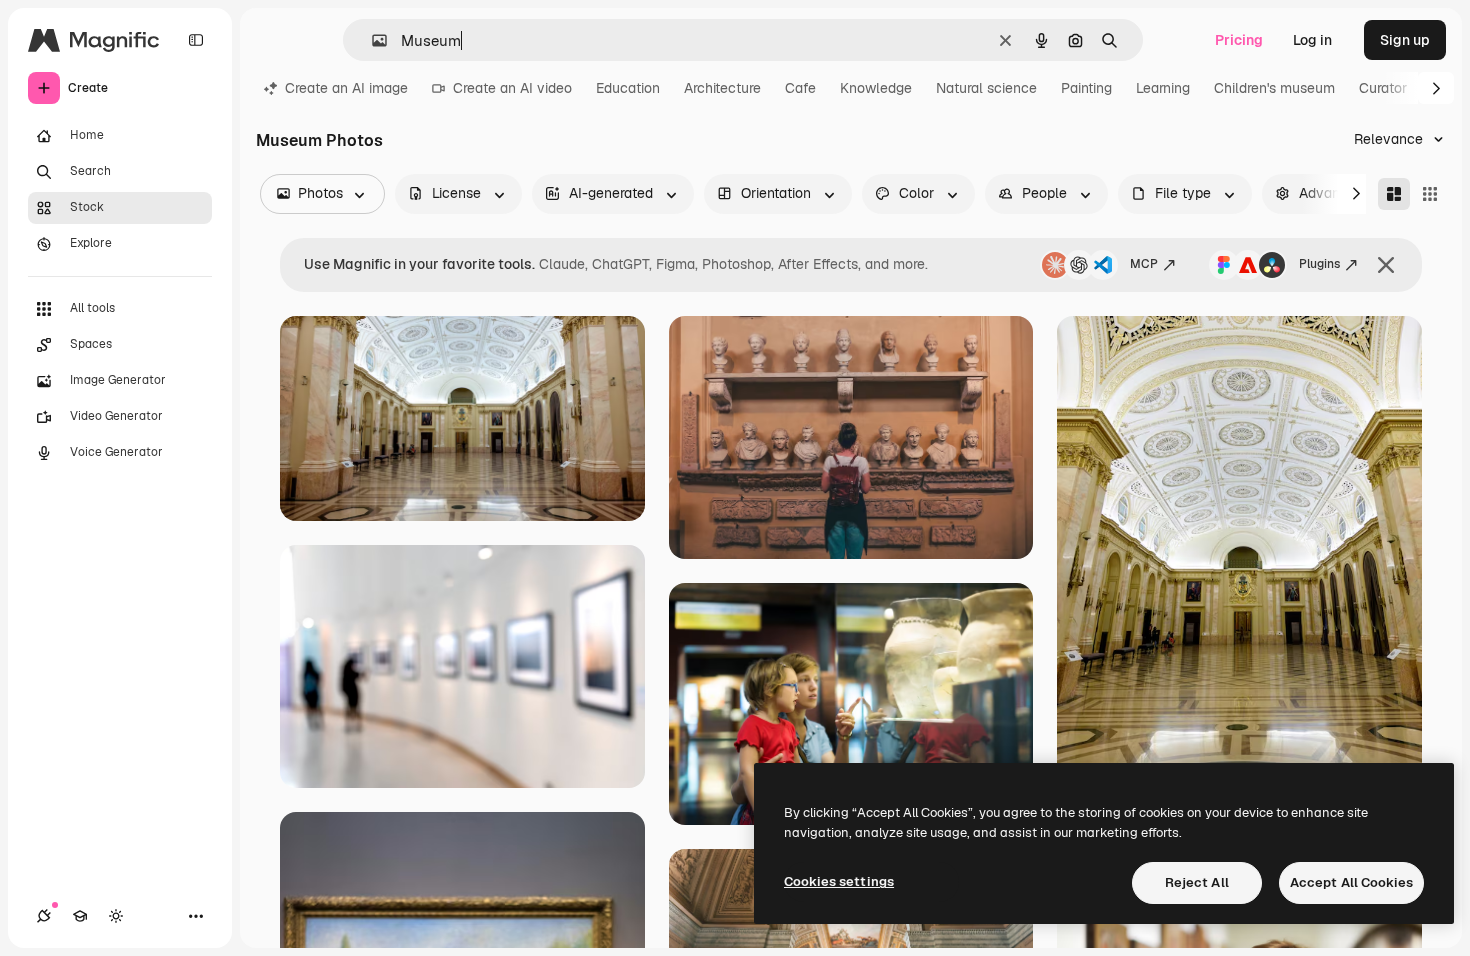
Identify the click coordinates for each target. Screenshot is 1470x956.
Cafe (800, 88)
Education (628, 88)
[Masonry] (1394, 194)
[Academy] (80, 916)
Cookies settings (839, 881)
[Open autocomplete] (371, 40)
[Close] (1386, 265)
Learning (1163, 88)
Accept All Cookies (1351, 882)
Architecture (722, 88)
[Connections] (44, 916)
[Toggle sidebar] (196, 40)
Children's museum (1274, 88)
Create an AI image (346, 88)
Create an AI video (512, 88)
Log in (1312, 40)
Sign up (1405, 40)
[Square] (1430, 194)
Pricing (1239, 40)
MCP (1144, 264)
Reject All (1197, 882)
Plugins (1319, 264)
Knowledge (876, 88)
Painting (1086, 88)
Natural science (986, 88)
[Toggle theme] (116, 916)
